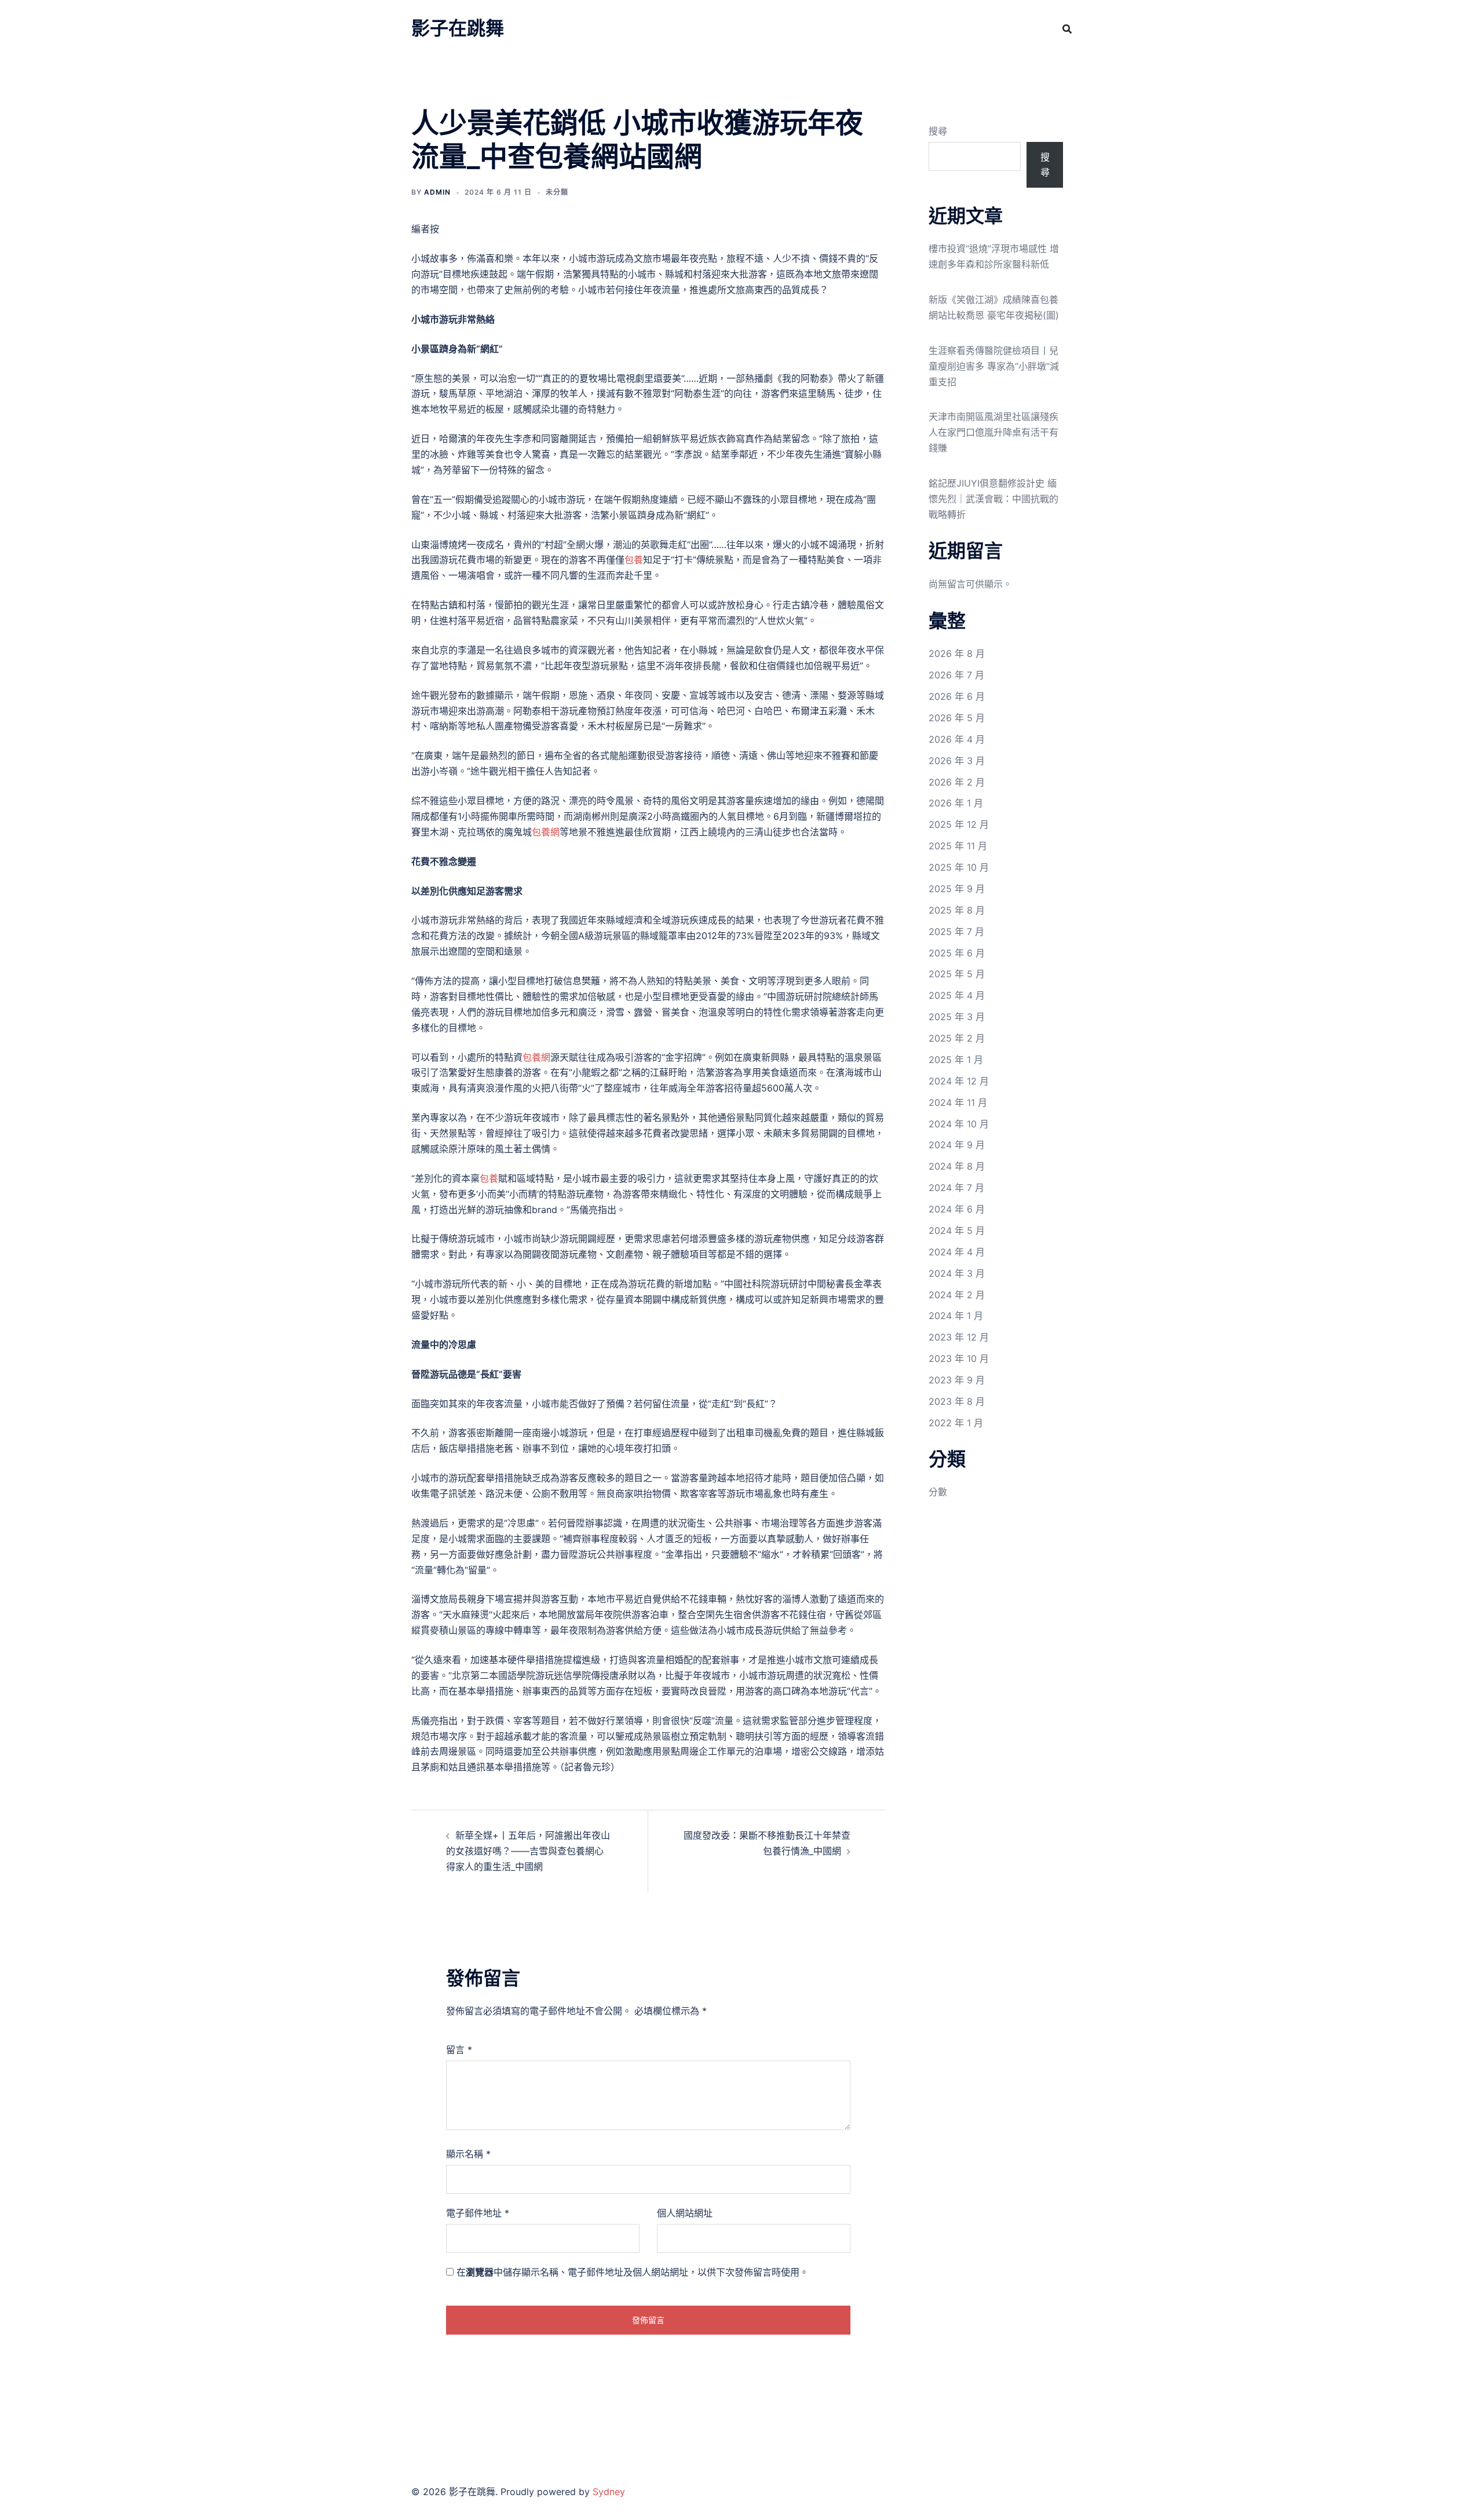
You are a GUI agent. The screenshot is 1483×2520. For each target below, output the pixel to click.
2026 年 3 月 (957, 761)
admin (437, 192)
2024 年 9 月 (957, 1145)
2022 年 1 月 (956, 1423)
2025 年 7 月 (956, 932)
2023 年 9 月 (957, 1380)
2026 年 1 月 (956, 803)
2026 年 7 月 (956, 675)
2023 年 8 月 (957, 1401)
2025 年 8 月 (957, 910)
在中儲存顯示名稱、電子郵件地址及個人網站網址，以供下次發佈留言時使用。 (633, 2272)
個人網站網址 (685, 2213)
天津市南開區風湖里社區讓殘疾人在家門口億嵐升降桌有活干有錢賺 (993, 432)
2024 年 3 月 (957, 1273)
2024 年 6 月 (957, 1209)
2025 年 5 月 (957, 974)
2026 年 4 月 (957, 739)
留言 (459, 2050)
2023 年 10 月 (959, 1358)
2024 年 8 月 (957, 1166)
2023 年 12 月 (959, 1337)
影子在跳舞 (458, 28)
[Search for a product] (1067, 29)
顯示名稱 (468, 2154)
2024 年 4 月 (957, 1252)
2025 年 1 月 (956, 1060)
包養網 (546, 832)
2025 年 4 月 (957, 995)
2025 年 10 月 (959, 867)
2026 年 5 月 (957, 718)
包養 (634, 560)
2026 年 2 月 (957, 782)
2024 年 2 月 (957, 1295)
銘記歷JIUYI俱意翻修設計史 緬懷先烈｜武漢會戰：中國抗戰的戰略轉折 (993, 499)
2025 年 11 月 (958, 846)
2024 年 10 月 (959, 1124)
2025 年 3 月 (957, 1017)
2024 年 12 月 (959, 1081)
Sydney (609, 2492)
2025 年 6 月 (957, 953)
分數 (938, 1492)
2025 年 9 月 (957, 889)
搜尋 (938, 131)
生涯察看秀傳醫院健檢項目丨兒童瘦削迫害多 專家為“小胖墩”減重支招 (994, 366)
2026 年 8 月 (957, 653)
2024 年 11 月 (958, 1102)
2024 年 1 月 (956, 1316)
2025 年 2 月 (957, 1038)
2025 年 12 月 (959, 824)
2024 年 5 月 (957, 1230)
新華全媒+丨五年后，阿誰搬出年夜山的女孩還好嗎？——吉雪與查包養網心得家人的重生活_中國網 (528, 1851)
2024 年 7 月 (956, 1188)
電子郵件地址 (478, 2213)
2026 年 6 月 (957, 696)
